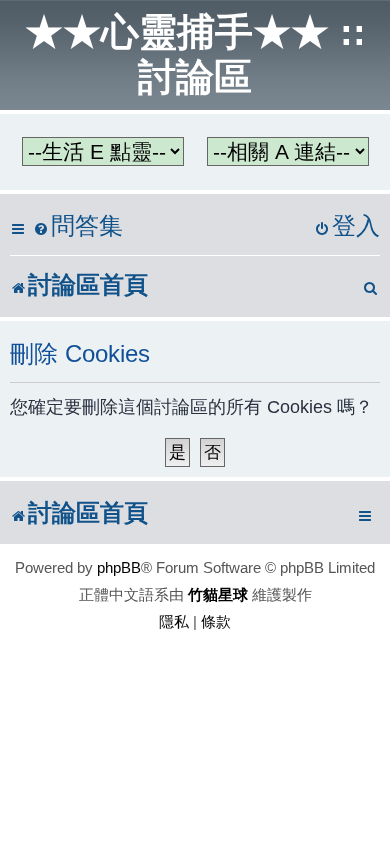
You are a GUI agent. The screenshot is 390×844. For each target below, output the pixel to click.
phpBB (119, 567)
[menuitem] (78, 226)
